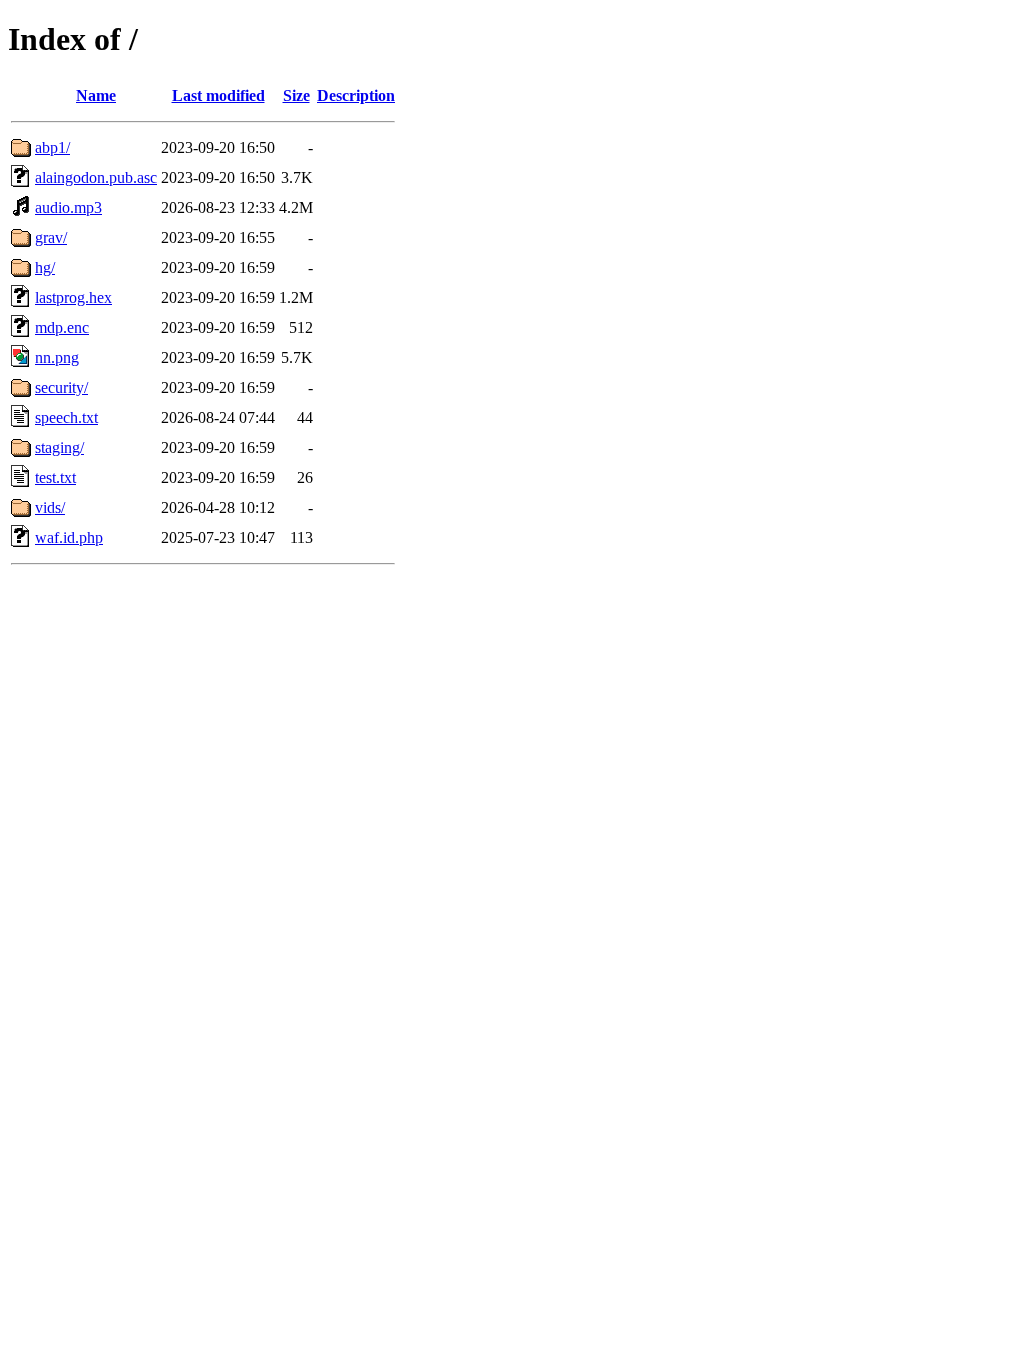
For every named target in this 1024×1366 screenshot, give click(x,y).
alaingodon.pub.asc (96, 177)
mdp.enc (62, 327)
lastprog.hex (73, 297)
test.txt (55, 477)
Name (96, 95)
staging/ (59, 447)
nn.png (57, 357)
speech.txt (66, 417)
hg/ (45, 267)
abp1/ (52, 147)
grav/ (51, 237)
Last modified (218, 95)
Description (356, 95)
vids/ (50, 507)
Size (296, 95)
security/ (61, 387)
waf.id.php (69, 537)
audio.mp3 (68, 207)
